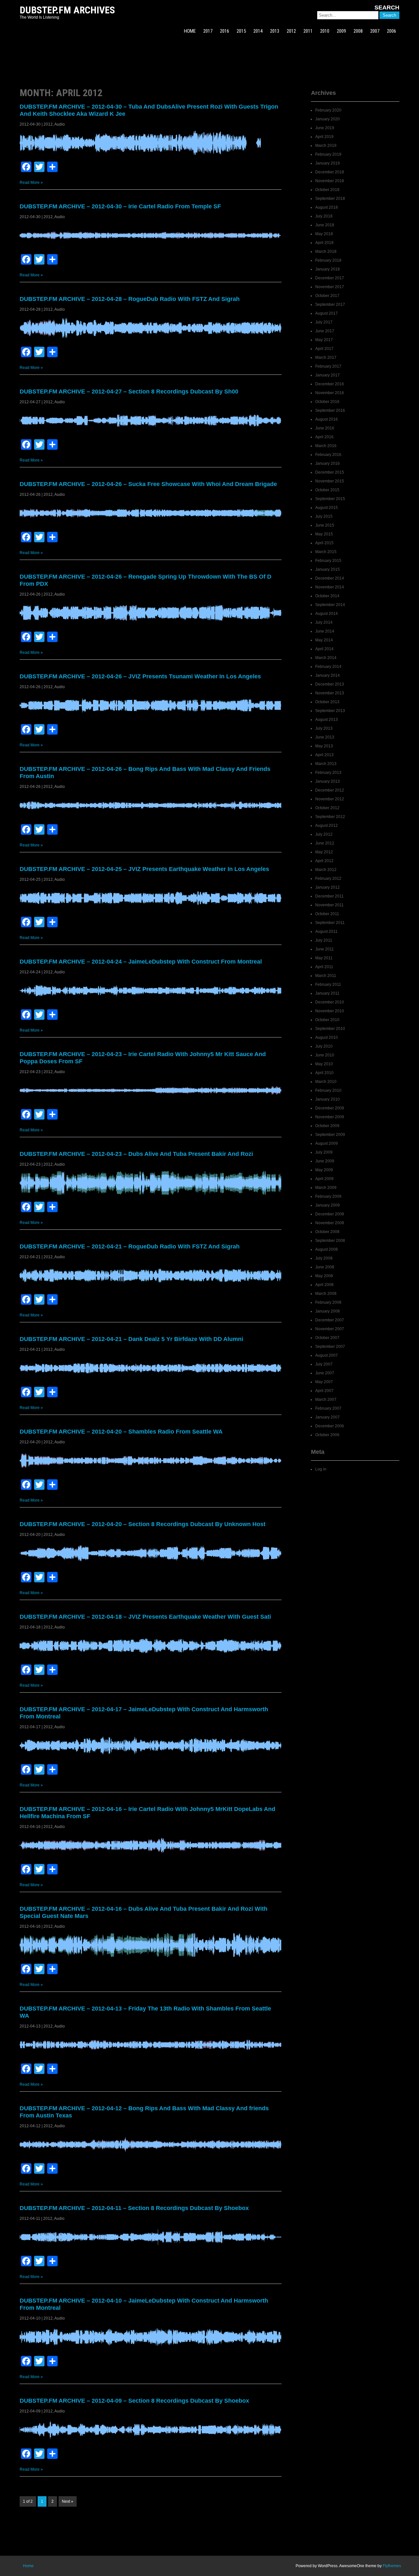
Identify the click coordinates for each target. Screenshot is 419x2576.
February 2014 (328, 667)
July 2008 (324, 1258)
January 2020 (328, 119)
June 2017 (325, 331)
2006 (392, 31)
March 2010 (326, 1082)
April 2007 (324, 1391)
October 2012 (327, 808)
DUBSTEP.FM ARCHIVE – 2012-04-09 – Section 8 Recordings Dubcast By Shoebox (134, 2401)
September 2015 (330, 499)
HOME (190, 31)
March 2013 (326, 764)
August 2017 (327, 313)
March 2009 (326, 1188)
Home (28, 2566)
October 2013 (327, 702)
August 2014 (327, 614)
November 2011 (329, 905)
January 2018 (328, 269)
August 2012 (327, 826)
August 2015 (327, 508)
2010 (325, 31)
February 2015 (328, 561)
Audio (60, 124)
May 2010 (324, 1064)
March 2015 (326, 552)
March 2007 (326, 1400)
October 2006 (327, 1435)
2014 (258, 31)
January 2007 (328, 1417)
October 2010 (327, 1020)
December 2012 (330, 790)
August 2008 (327, 1249)
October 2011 (327, 914)
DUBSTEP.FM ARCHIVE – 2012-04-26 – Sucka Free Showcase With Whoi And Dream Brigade (148, 484)
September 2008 (330, 1241)
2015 (241, 31)
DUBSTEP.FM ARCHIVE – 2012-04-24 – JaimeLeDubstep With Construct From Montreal (141, 962)
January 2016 (328, 463)
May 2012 (324, 852)
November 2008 (330, 1223)
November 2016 (330, 393)
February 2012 (328, 879)
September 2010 (330, 1029)
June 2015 (325, 525)
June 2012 (325, 843)
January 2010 (328, 1099)
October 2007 (327, 1338)
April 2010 (324, 1073)
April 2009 (324, 1179)
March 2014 (326, 658)
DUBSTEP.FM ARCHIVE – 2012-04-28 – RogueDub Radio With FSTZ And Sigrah (130, 299)
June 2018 (325, 225)
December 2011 (329, 896)
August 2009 (327, 1143)
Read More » (31, 183)
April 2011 (324, 967)
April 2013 (324, 755)
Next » (68, 2501)
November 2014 (330, 587)
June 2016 (325, 428)
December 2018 (330, 172)
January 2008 (328, 1311)
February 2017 (328, 366)
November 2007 (330, 1329)
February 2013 (328, 773)
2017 (208, 31)
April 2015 (324, 543)
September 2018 (330, 199)
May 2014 (324, 640)
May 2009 (324, 1170)
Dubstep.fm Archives (67, 10)
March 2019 (326, 146)
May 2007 (324, 1382)
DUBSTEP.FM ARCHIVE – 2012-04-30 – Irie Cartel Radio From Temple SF (120, 206)
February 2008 (328, 1302)
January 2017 (328, 375)
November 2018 (330, 181)
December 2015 (330, 472)
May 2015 (324, 534)
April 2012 (324, 861)
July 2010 (324, 1046)
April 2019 (324, 137)
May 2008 (324, 1276)
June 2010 (325, 1055)
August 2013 (327, 720)
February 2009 (328, 1196)
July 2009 (324, 1152)
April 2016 (324, 437)
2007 (375, 31)
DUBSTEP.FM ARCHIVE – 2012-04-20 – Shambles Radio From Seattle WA (121, 1432)
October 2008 (327, 1232)
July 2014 (324, 622)
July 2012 (324, 834)
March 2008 (326, 1294)
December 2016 (330, 384)
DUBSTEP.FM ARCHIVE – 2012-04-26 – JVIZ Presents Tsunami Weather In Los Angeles (140, 676)
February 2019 (328, 154)
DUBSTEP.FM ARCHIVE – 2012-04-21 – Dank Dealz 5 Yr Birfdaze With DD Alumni (131, 1339)
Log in (321, 1469)
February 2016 (328, 455)
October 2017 (327, 296)
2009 (341, 31)
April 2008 (324, 1285)
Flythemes (392, 2566)
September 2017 (330, 305)
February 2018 (328, 260)
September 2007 (330, 1347)
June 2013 (325, 737)
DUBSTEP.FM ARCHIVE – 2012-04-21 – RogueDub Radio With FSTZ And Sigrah (130, 1246)
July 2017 (324, 322)
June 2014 (325, 631)
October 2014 (327, 596)
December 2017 (330, 278)
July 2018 (324, 216)
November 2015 (330, 481)
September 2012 (330, 817)
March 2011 (326, 976)
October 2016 (327, 402)
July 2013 (324, 728)
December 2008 (330, 1214)
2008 (358, 31)
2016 (225, 31)
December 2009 (330, 1108)
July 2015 (324, 516)
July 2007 (324, 1364)
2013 (275, 31)
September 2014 (330, 605)
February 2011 (328, 984)
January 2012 (328, 887)
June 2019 (325, 128)
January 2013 (328, 781)
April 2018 (324, 243)
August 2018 (327, 207)
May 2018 (324, 234)
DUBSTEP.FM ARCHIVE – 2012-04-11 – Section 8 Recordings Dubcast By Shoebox (134, 2208)
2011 (308, 31)
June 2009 (325, 1161)
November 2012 (330, 799)
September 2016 (330, 410)
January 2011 (327, 993)
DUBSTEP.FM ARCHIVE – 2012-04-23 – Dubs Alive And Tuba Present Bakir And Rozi (136, 1154)
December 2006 (330, 1426)
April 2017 (324, 349)
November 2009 (330, 1117)
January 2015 (328, 569)
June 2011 (325, 949)
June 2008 (325, 1267)
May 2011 (324, 958)
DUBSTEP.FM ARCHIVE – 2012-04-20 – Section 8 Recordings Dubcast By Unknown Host (143, 1524)
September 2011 (330, 923)
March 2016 (326, 446)
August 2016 (327, 419)
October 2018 (327, 190)
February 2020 (328, 110)
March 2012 (326, 870)
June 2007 (325, 1373)
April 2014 (324, 649)
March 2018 (326, 252)
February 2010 (328, 1090)
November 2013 (330, 693)
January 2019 (328, 163)
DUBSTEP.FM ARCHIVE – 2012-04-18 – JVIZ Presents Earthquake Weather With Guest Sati (145, 1617)
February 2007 (328, 1408)
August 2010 (327, 1037)
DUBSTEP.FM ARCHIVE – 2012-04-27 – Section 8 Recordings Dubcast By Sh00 (129, 392)
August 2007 (327, 1355)
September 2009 (330, 1135)
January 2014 (328, 675)
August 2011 (326, 931)
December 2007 (330, 1320)
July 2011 (324, 940)
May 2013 (324, 746)
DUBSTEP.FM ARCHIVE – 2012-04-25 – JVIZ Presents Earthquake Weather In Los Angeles (144, 869)
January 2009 (328, 1205)
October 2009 (327, 1126)
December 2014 (330, 578)
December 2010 (330, 1002)
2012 (291, 31)
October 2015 (327, 490)
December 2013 (330, 684)
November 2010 (330, 1011)
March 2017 (326, 357)
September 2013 (330, 711)
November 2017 (330, 287)
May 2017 (324, 340)
